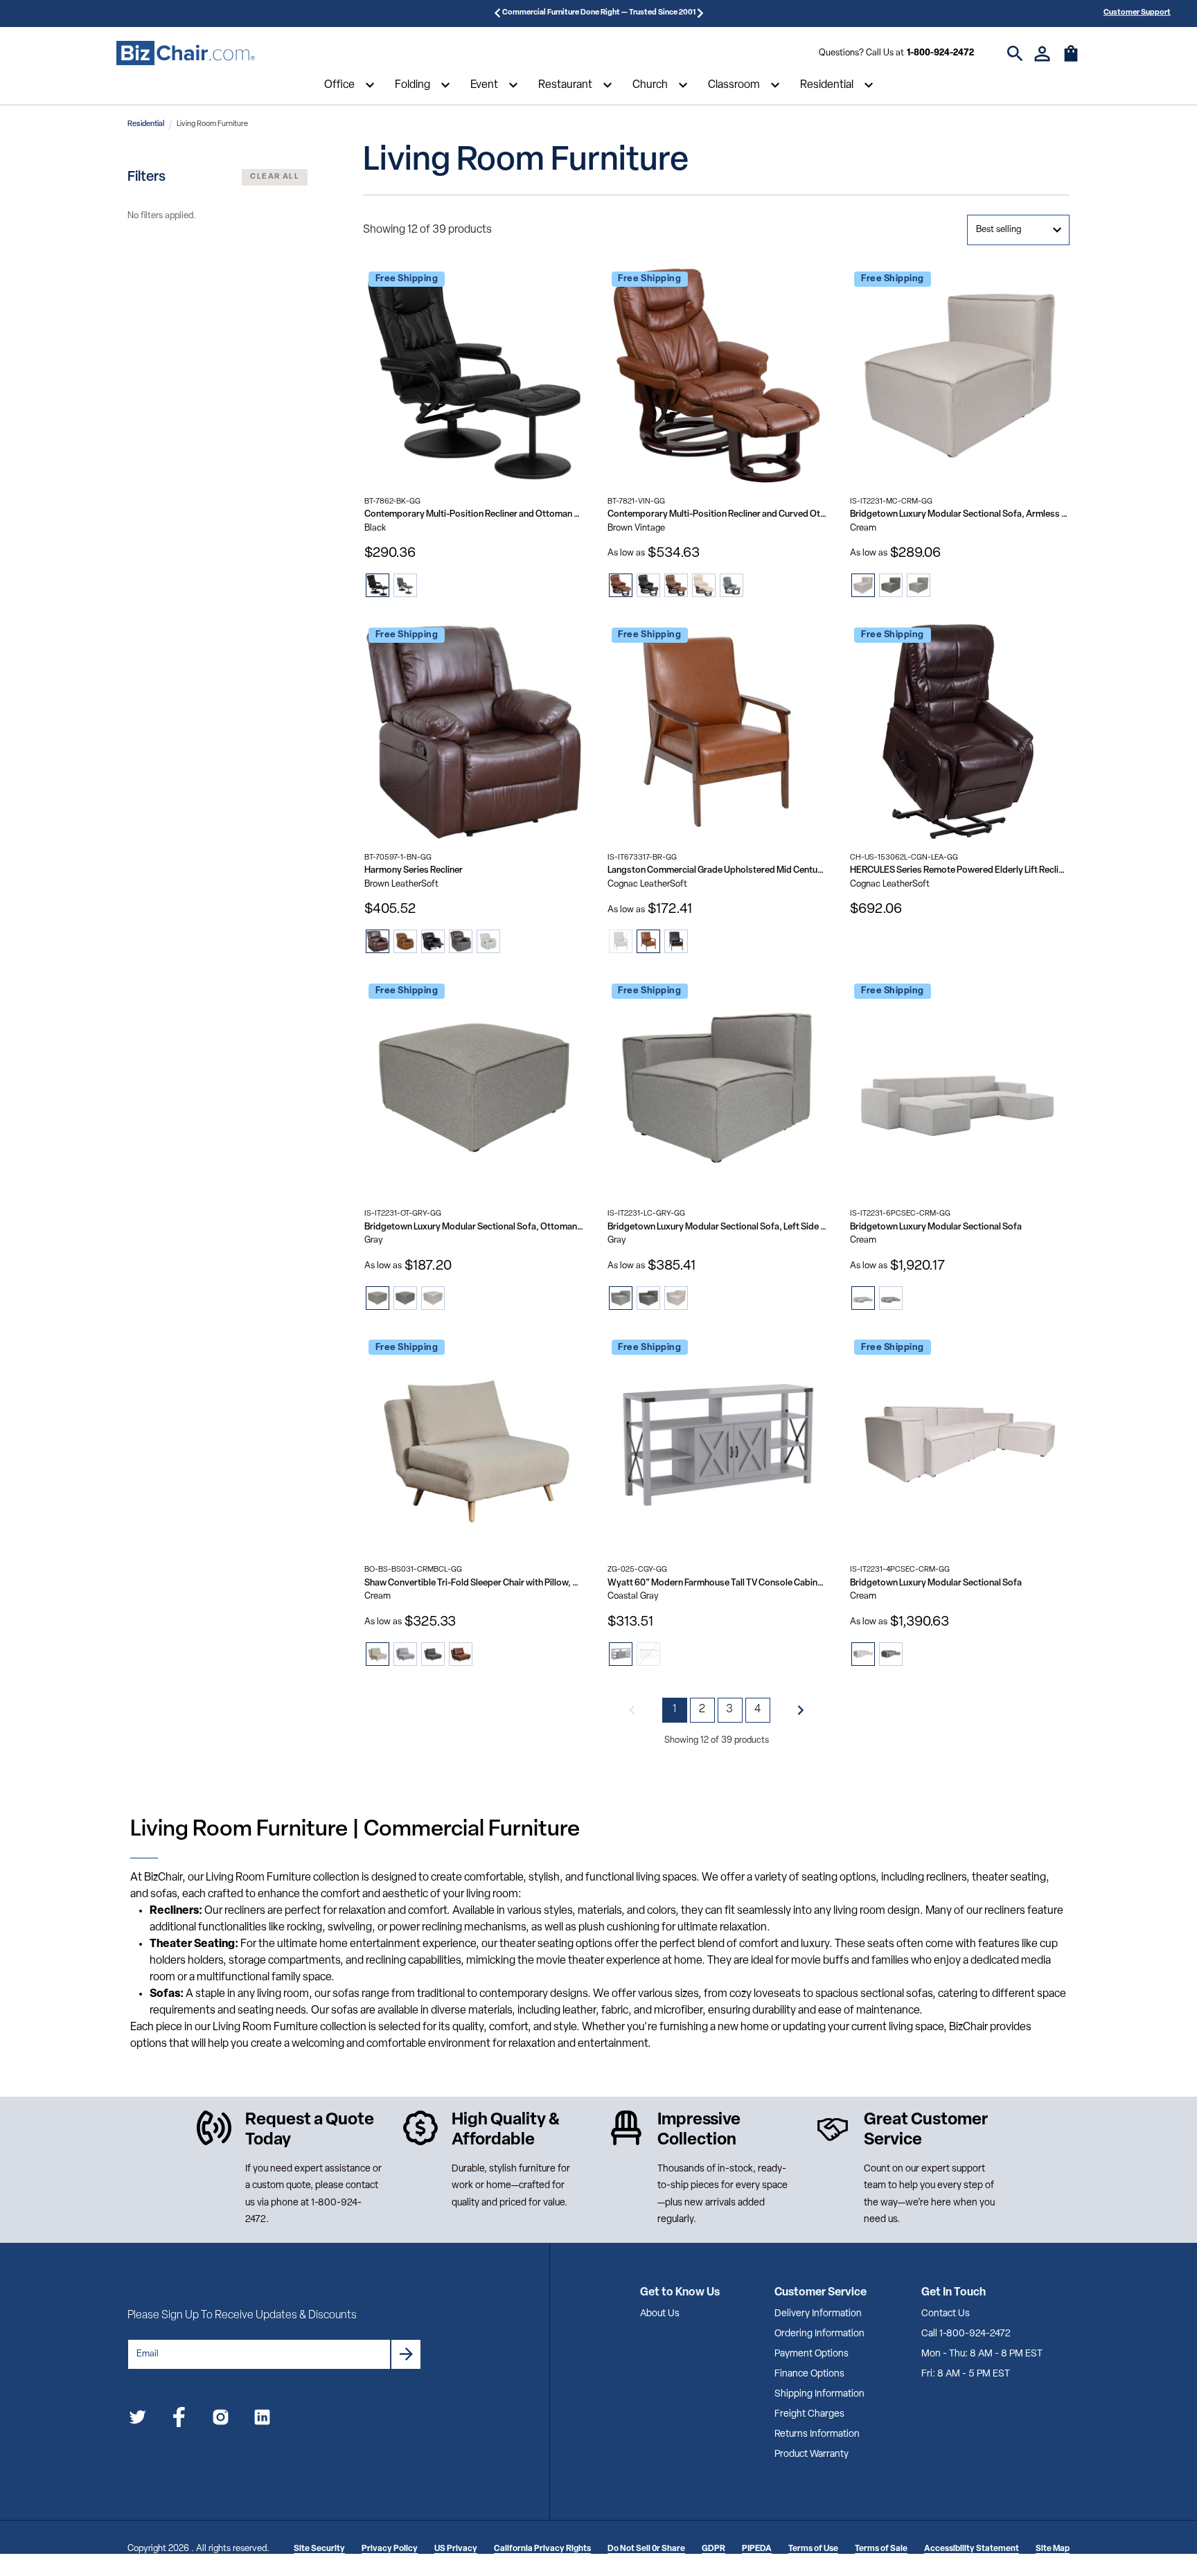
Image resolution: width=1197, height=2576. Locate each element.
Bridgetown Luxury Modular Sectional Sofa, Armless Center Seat (960, 514)
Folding (413, 85)
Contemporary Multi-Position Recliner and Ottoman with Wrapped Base (474, 514)
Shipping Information (819, 2394)
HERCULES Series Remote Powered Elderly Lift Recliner (960, 870)
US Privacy (456, 2549)
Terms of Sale (881, 2549)
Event (484, 85)
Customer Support (1137, 13)
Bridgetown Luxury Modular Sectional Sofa (936, 1227)
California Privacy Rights (542, 2549)
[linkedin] (262, 2420)
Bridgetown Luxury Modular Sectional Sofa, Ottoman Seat (474, 1227)
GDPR (713, 2549)
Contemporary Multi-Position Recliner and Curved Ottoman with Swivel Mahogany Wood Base (717, 514)
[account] (1042, 54)
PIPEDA (757, 2549)
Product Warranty (812, 2454)
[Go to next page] (801, 1710)
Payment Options (812, 2354)
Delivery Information (818, 2314)
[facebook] (179, 2420)
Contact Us (946, 2314)
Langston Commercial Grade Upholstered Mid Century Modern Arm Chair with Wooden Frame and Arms (717, 870)
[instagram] (221, 2420)
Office (339, 85)
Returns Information (817, 2434)
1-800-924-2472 (940, 53)
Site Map (1053, 2549)
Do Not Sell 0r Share (646, 2549)
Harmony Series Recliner (414, 870)
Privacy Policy (390, 2549)
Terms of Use (813, 2549)
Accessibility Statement (972, 2549)
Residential (827, 85)
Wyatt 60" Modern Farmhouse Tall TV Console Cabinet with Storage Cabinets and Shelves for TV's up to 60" (717, 1583)
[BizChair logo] (186, 53)
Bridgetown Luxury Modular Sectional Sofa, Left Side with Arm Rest (717, 1227)
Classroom (734, 85)
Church (650, 85)
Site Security (319, 2549)
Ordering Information (819, 2334)
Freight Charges (809, 2414)
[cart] (1071, 60)
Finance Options (809, 2374)
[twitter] (138, 2420)
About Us (660, 2314)
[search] (1015, 54)
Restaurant (565, 85)
